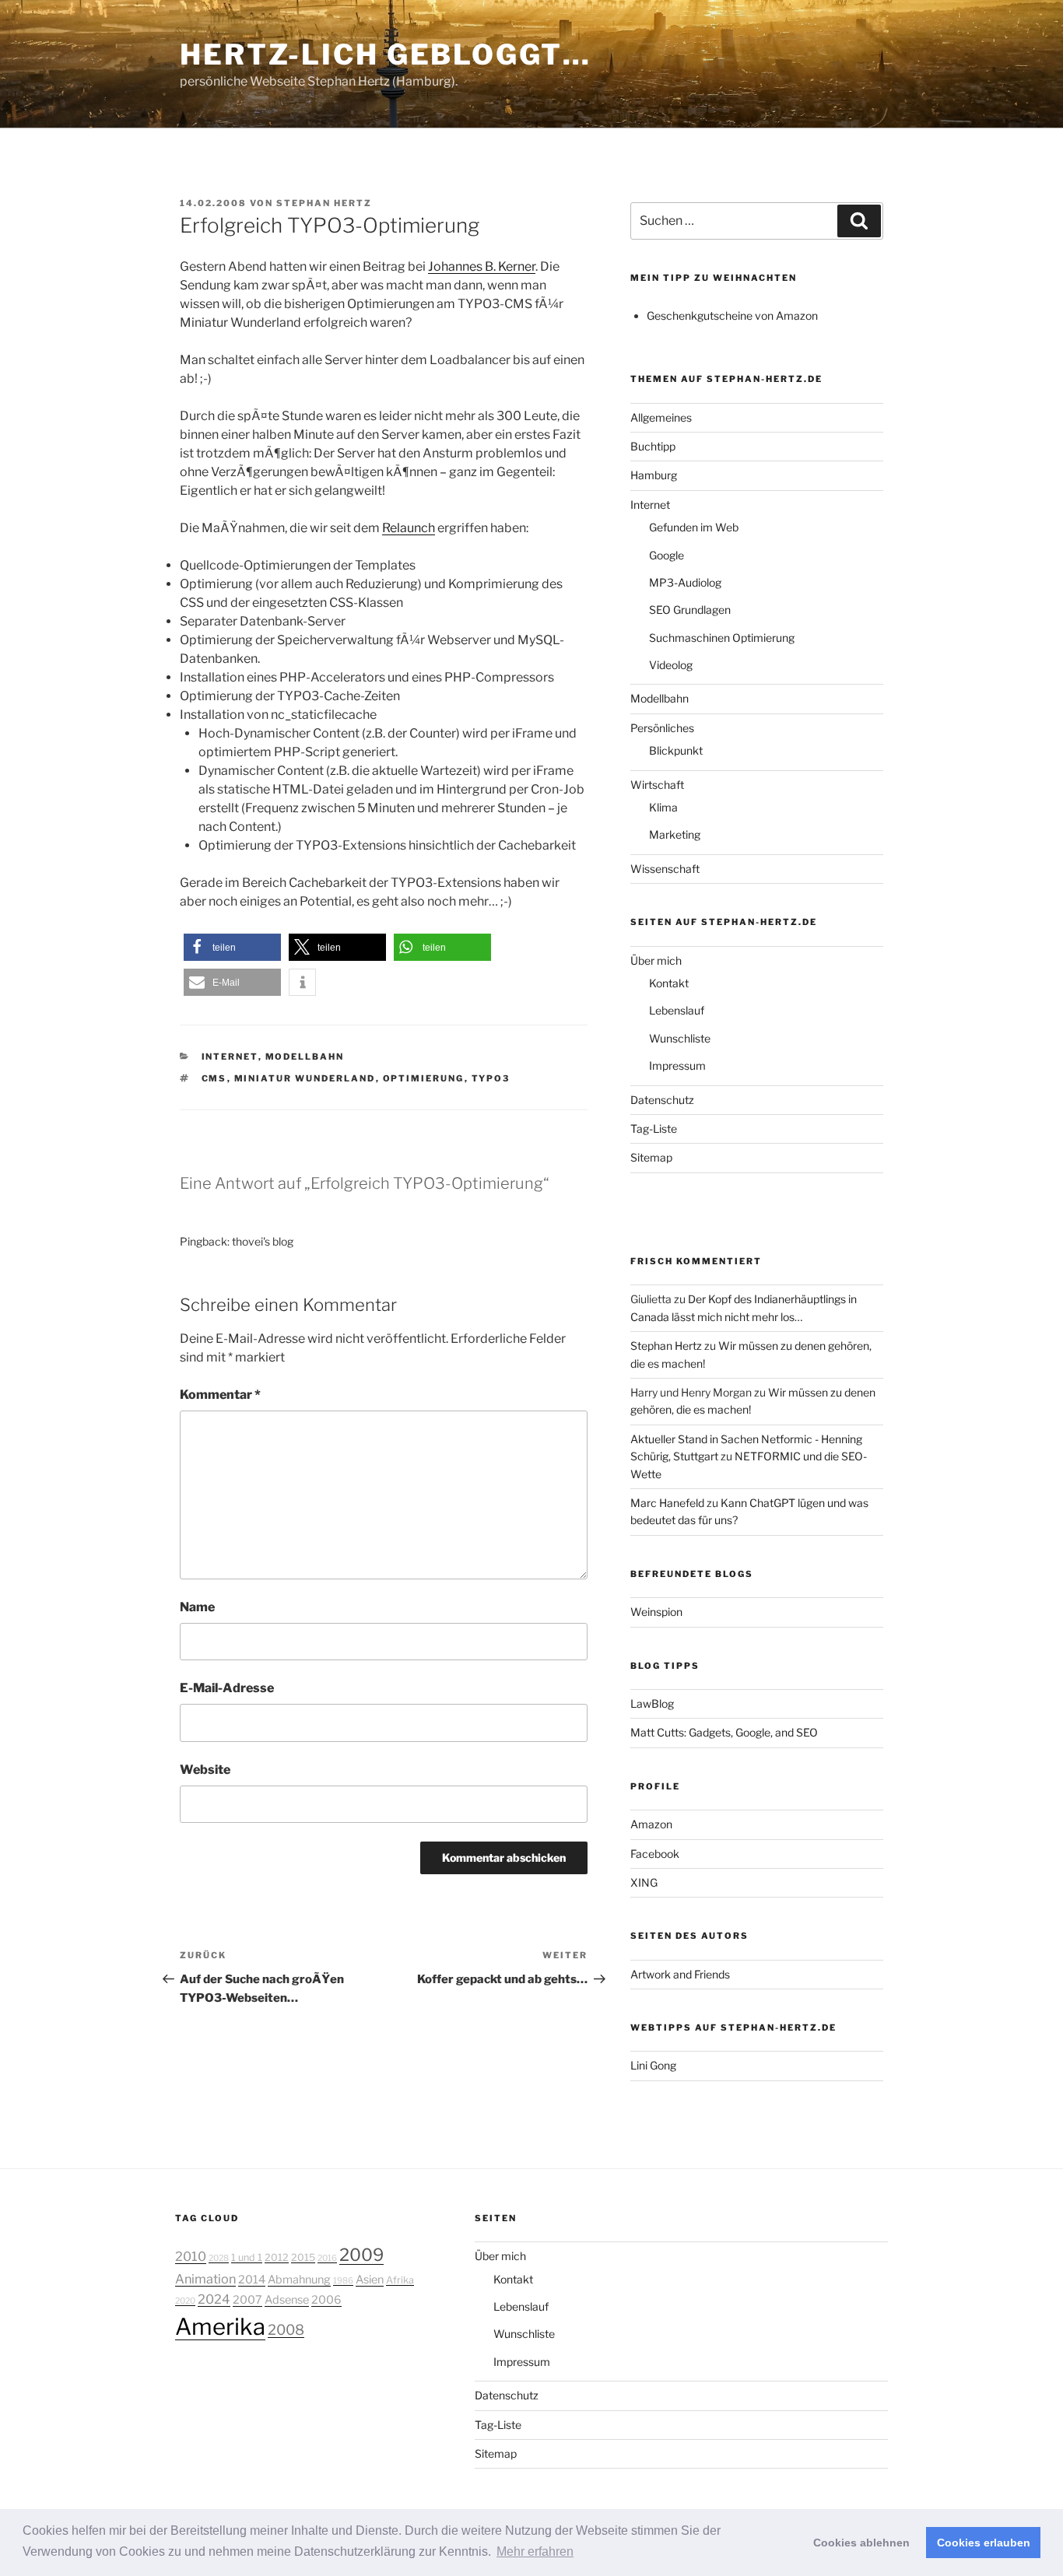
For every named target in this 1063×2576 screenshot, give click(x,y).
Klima (663, 807)
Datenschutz (662, 1100)
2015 (303, 2257)
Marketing (675, 834)
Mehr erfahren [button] (535, 2551)
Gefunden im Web (694, 527)
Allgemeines (661, 417)
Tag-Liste (654, 1129)
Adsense (287, 2300)
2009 (361, 2255)
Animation (205, 2279)
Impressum (677, 1065)
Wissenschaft (665, 869)
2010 (191, 2256)
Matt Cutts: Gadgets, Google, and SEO (724, 1732)
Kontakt (669, 983)
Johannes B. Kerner (482, 266)
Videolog (671, 665)
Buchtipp (653, 446)
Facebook (655, 1854)
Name (197, 1607)
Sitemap (651, 1157)
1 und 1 (247, 2257)
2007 (247, 2300)
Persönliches (662, 728)
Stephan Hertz (324, 203)
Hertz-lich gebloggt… (386, 54)
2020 (185, 2301)
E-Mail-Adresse (227, 1688)
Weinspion (656, 1612)
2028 (219, 2258)
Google (667, 555)
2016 (327, 2258)
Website (205, 1770)
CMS (214, 1078)
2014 (252, 2280)
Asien (370, 2280)
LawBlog (652, 1703)
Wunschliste (680, 1038)
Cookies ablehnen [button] (861, 2543)
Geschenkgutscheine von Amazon (732, 315)
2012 (277, 2257)
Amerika (220, 2327)
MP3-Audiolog (685, 582)
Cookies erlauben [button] (984, 2543)
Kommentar (220, 1395)
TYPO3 (491, 1078)
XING (644, 1882)
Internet (230, 1057)
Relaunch (409, 528)
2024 (214, 2299)
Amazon (651, 1824)
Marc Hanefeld (667, 1503)
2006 (326, 2300)
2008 (286, 2329)
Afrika (400, 2280)
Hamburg (654, 475)
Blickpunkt (676, 750)
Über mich (656, 960)
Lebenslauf (677, 1010)
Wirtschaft (657, 785)
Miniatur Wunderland (305, 1078)
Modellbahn (305, 1057)
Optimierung (424, 1078)
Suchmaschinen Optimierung (722, 638)
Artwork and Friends (680, 1974)
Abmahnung (299, 2280)
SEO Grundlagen (690, 610)
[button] (232, 947)
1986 (343, 2281)
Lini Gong (653, 2065)
